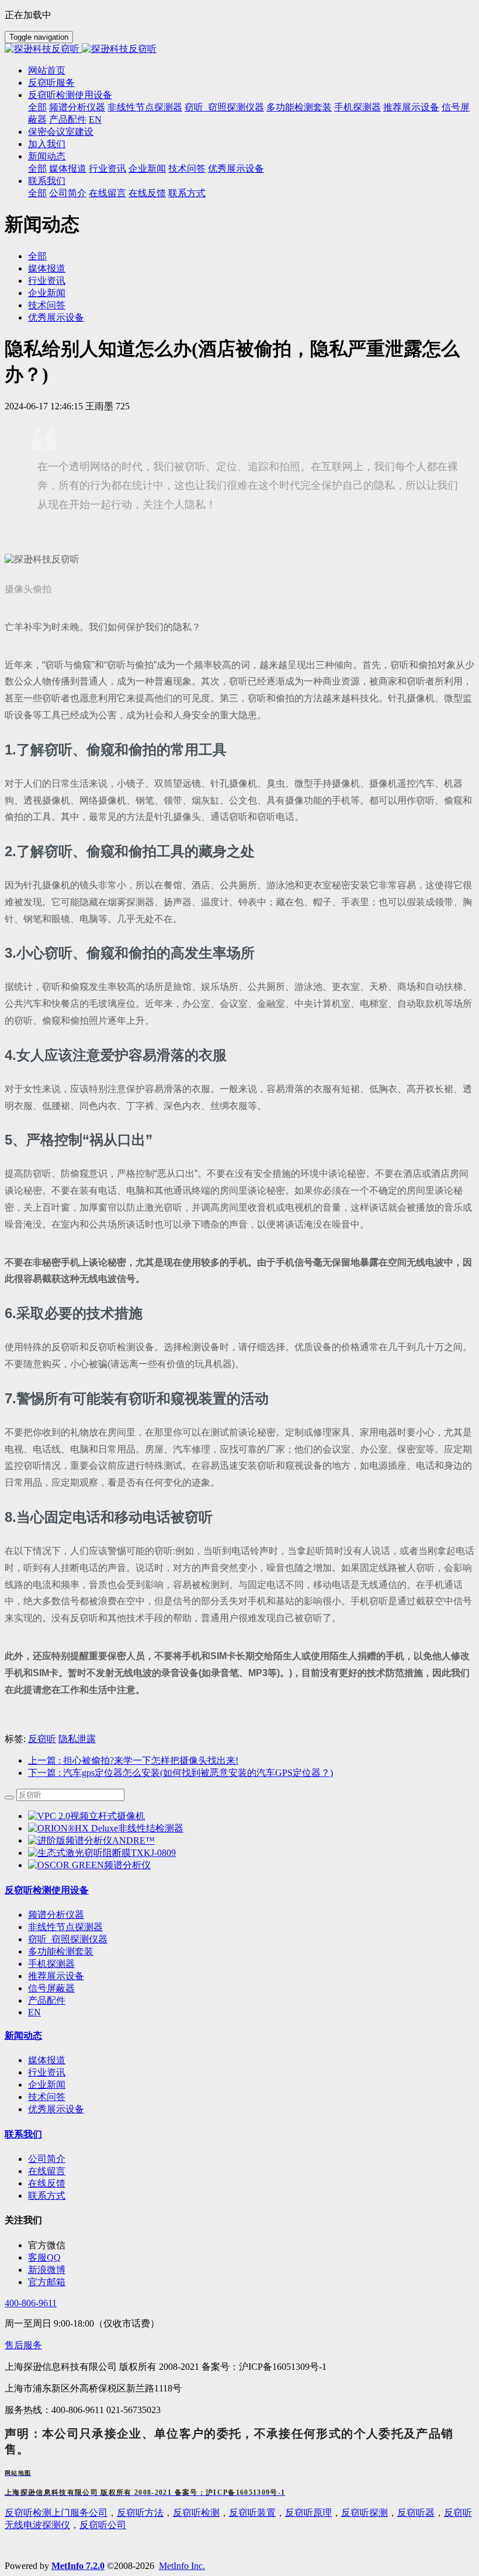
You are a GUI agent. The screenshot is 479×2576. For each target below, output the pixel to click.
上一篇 (133, 1760)
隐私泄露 (77, 1739)
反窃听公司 (103, 2525)
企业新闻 (47, 293)
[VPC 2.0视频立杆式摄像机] (86, 1816)
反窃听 (42, 1739)
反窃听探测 (365, 2513)
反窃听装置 (252, 2513)
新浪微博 (47, 2270)
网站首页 (47, 70)
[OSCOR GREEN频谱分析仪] (89, 1865)
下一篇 (181, 1773)
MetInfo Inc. (182, 2566)
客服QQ (44, 2257)
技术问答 (47, 305)
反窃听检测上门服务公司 (56, 2513)
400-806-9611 (31, 2303)
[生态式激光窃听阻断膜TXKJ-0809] (102, 1853)
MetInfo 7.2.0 (78, 2566)
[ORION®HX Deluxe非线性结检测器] (106, 1828)
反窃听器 (416, 2513)
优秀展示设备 (56, 317)
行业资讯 (47, 281)
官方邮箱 (47, 2282)
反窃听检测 (196, 2513)
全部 (37, 107)
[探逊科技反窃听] (239, 49)
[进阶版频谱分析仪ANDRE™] (91, 1840)
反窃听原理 (308, 2513)
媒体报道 (47, 268)
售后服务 (23, 2345)
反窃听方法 (140, 2513)
